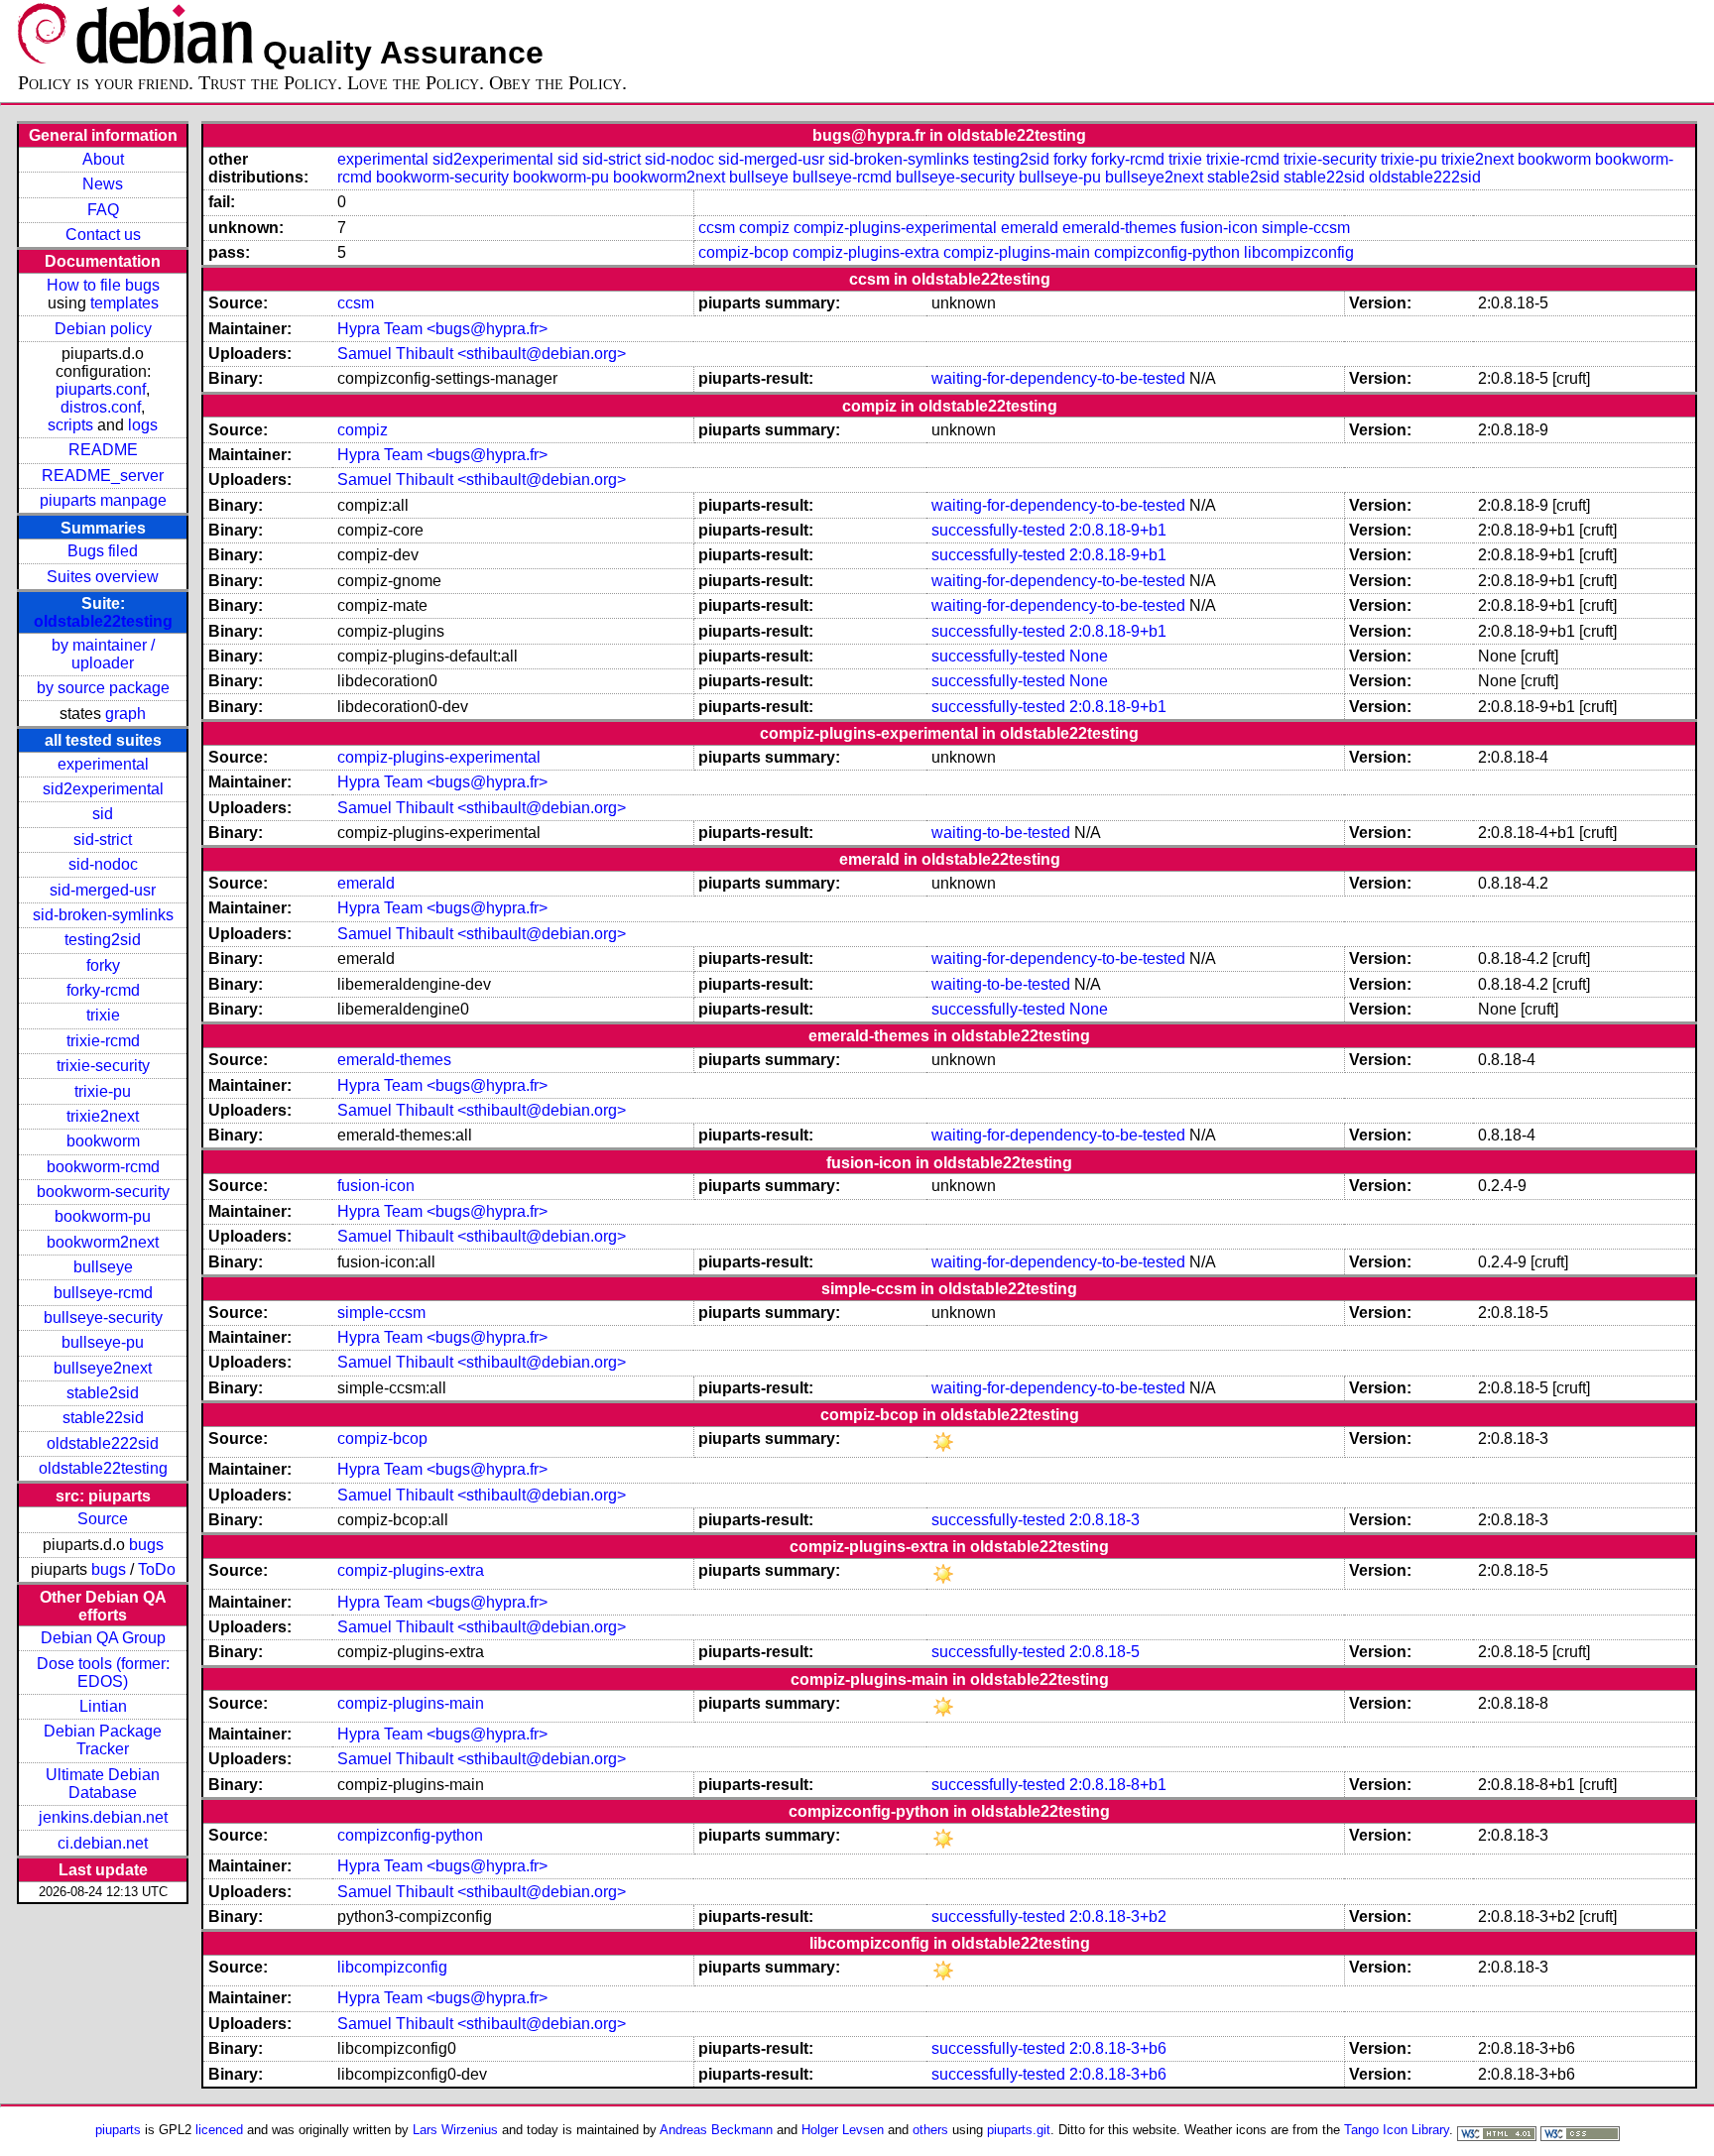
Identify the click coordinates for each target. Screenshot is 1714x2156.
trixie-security (103, 1066)
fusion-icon (1219, 228)
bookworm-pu (103, 1216)
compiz (764, 228)
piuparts (118, 2130)
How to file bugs (103, 285)
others (930, 2130)
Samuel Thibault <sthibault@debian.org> (482, 354)
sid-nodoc (103, 864)
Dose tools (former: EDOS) (103, 1673)
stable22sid (103, 1418)
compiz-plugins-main (1017, 252)
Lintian (103, 1706)
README (103, 450)
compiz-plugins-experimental (895, 228)
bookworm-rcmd (103, 1167)
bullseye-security (103, 1318)
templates (124, 303)
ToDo (157, 1569)
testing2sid (103, 940)
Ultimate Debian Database (103, 1784)
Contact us (103, 235)
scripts (70, 425)
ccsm (717, 228)
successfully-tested (998, 530)
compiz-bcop (743, 252)
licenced (219, 2130)
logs (143, 425)
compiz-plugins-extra (866, 252)
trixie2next (103, 1116)
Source (103, 1519)
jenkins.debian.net (103, 1817)
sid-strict (103, 839)
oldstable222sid (103, 1443)
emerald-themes (1119, 228)
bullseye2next (103, 1368)
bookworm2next (103, 1242)
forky (103, 965)
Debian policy (103, 329)
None (1089, 656)
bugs (146, 1545)
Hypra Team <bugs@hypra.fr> (442, 329)
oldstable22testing (103, 621)
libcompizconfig (1299, 252)
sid (103, 814)
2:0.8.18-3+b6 (1118, 2048)
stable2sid (103, 1393)
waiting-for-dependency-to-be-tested (1058, 378)
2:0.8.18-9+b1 (1118, 530)
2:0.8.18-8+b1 (1118, 1785)
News (103, 184)
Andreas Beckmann (716, 2130)
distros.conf (101, 407)
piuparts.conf (101, 389)
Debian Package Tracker (103, 1740)
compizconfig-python (1167, 252)
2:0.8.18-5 (1104, 1652)
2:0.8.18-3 (1104, 1520)
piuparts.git (1019, 2130)
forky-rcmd (103, 990)
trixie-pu (103, 1091)
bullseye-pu (103, 1342)
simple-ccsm (1306, 228)
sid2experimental (103, 789)
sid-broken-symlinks (103, 915)
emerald (1030, 228)
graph (125, 714)
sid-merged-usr (103, 890)
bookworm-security (103, 1192)
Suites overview (103, 577)
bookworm (103, 1141)
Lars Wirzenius (455, 2130)
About (103, 159)
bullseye (103, 1267)
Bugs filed (103, 551)
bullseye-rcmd (103, 1293)
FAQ (103, 210)
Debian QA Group (103, 1638)
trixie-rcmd (103, 1041)
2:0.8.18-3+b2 (1118, 1916)
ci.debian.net (103, 1843)
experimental (103, 764)
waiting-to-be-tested (1001, 833)
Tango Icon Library (1397, 2130)
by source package (103, 688)
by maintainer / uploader (103, 654)
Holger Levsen (843, 2130)
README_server (103, 476)
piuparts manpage (103, 500)
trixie (103, 1015)
